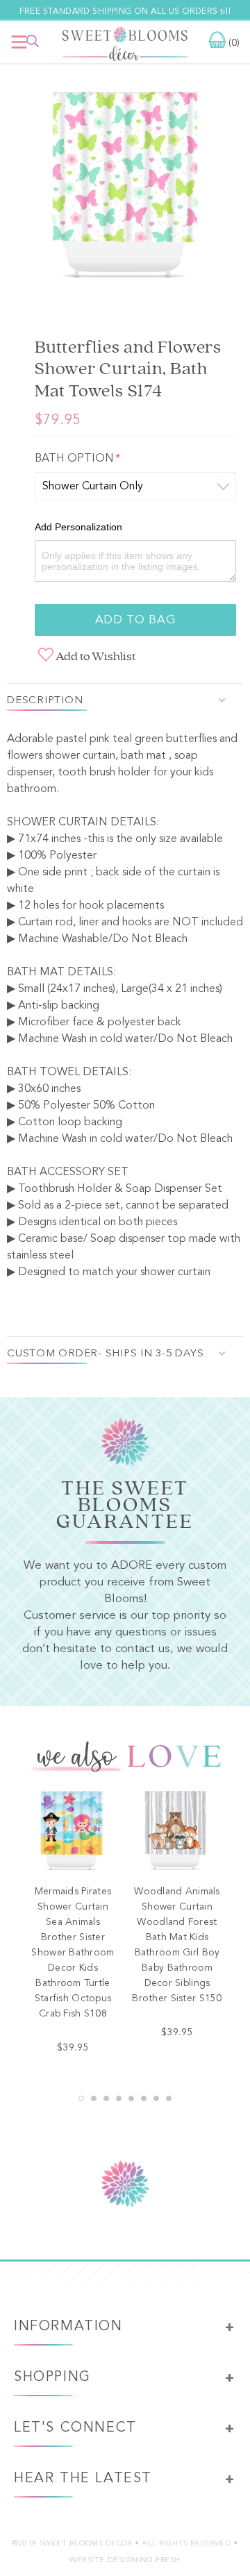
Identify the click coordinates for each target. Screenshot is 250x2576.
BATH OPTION (77, 459)
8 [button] (169, 2098)
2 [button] (94, 2098)
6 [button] (144, 2098)
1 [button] (81, 2098)
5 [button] (131, 2098)
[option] (125, 190)
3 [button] (106, 2098)
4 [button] (119, 2098)
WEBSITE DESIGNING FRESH (125, 2560)
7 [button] (156, 2098)
